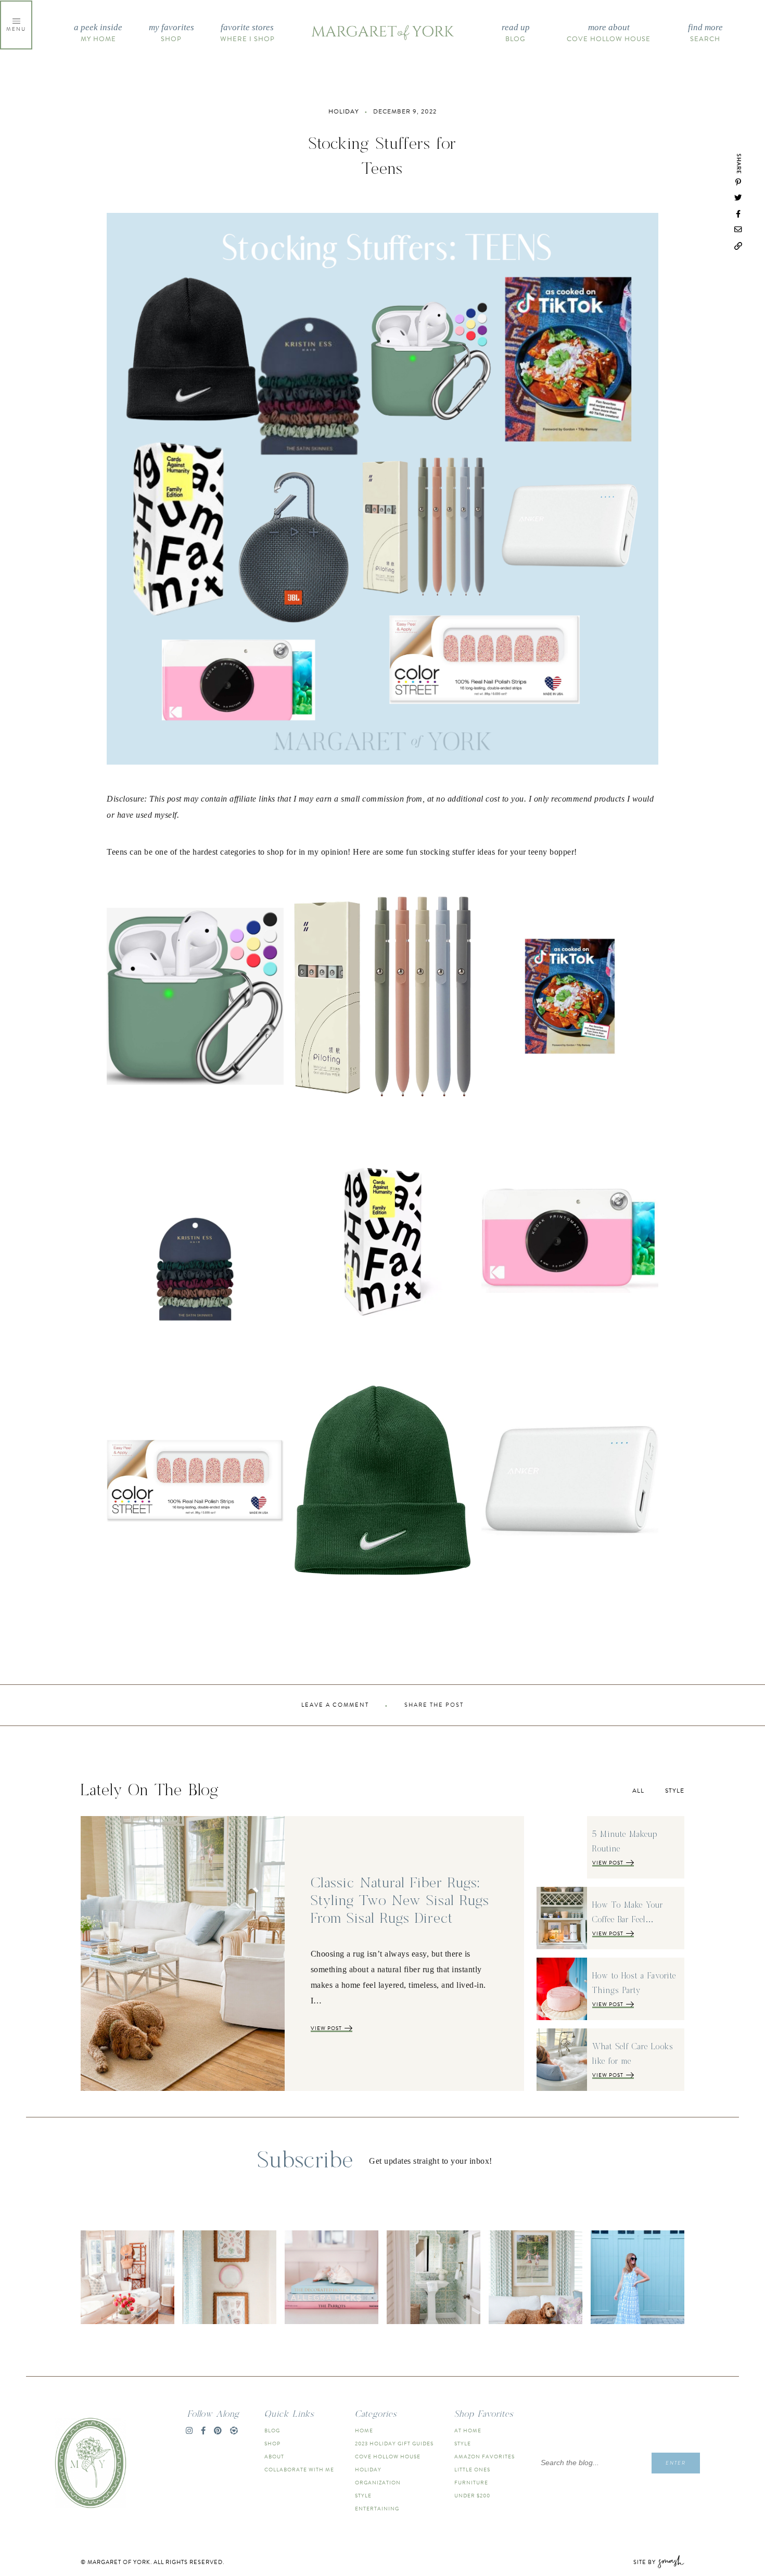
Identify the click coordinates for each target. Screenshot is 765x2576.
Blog (516, 33)
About (274, 2457)
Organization (378, 2483)
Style (675, 1791)
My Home (98, 33)
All (638, 1791)
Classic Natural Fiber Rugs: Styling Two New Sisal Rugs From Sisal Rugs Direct (400, 1901)
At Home (468, 2431)
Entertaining (377, 2509)
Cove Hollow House (609, 33)
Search (705, 33)
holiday (344, 111)
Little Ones (472, 2470)
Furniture (471, 2483)
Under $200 (472, 2496)
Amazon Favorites (484, 2457)
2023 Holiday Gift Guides (394, 2444)
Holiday (368, 2470)
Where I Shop (247, 33)
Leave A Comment (335, 1705)
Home (364, 2431)
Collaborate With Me (299, 2470)
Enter (676, 2463)
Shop (171, 33)
